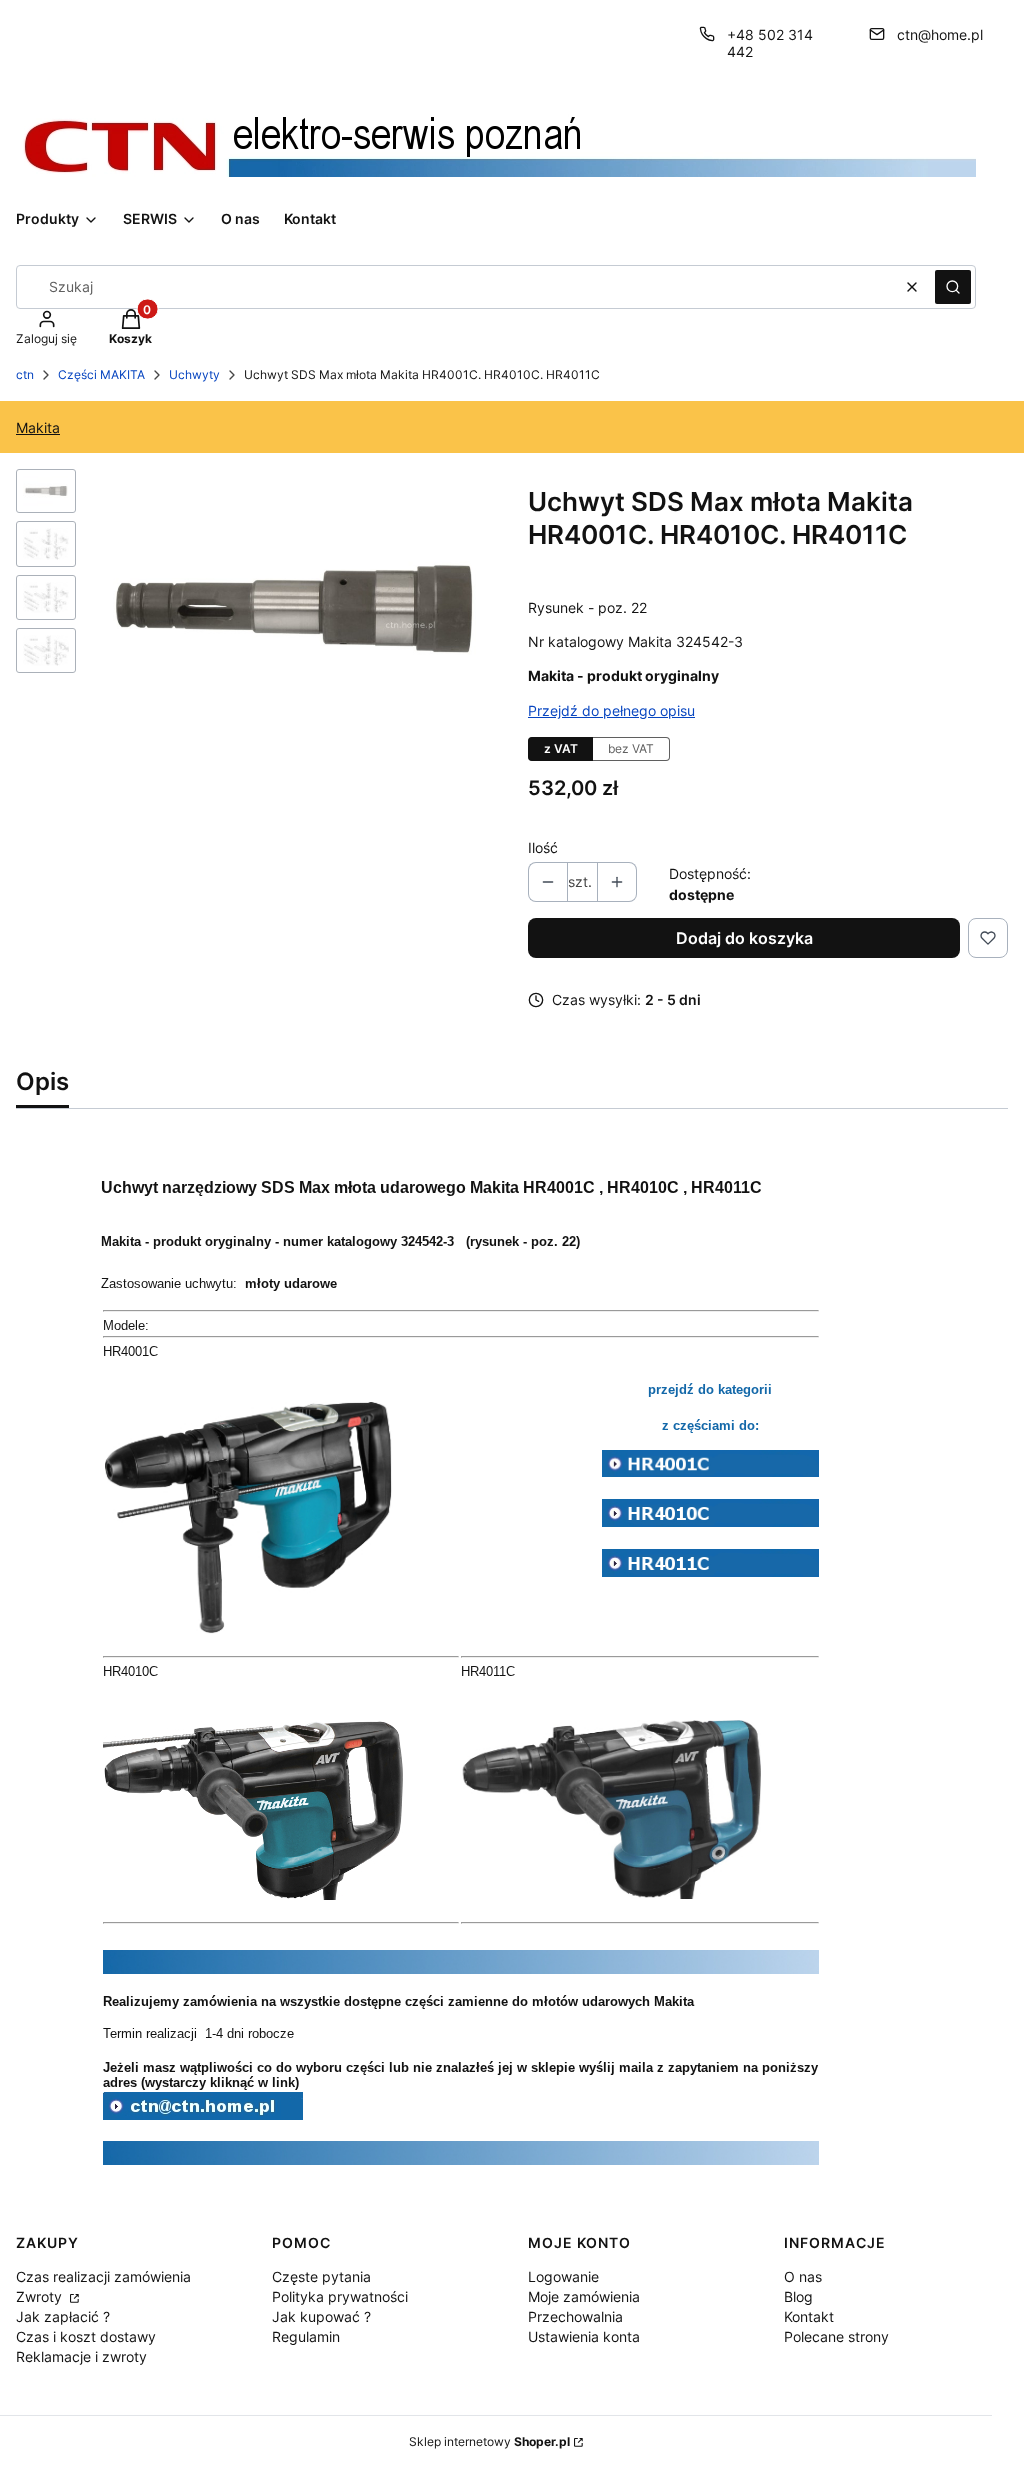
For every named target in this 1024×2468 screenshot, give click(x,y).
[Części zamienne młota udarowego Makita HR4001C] (711, 1472)
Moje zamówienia (584, 2296)
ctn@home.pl (940, 34)
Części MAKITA (101, 374)
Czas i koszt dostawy (86, 2336)
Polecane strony (836, 2336)
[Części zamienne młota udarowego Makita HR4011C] (711, 1571)
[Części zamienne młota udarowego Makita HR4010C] (711, 1521)
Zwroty (41, 2296)
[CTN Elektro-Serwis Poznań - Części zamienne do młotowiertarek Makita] (203, 2116)
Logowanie (563, 2276)
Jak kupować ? (321, 2316)
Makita (38, 427)
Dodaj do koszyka (744, 938)
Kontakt (809, 2316)
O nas (803, 2276)
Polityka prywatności (340, 2296)
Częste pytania (321, 2276)
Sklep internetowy (489, 2441)
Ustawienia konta (584, 2336)
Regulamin (306, 2336)
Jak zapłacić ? (63, 2316)
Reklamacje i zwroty (81, 2356)
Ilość (543, 847)
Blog (798, 2296)
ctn (25, 374)
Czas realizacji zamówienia (103, 2276)
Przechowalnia (575, 2316)
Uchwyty (194, 374)
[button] (953, 287)
